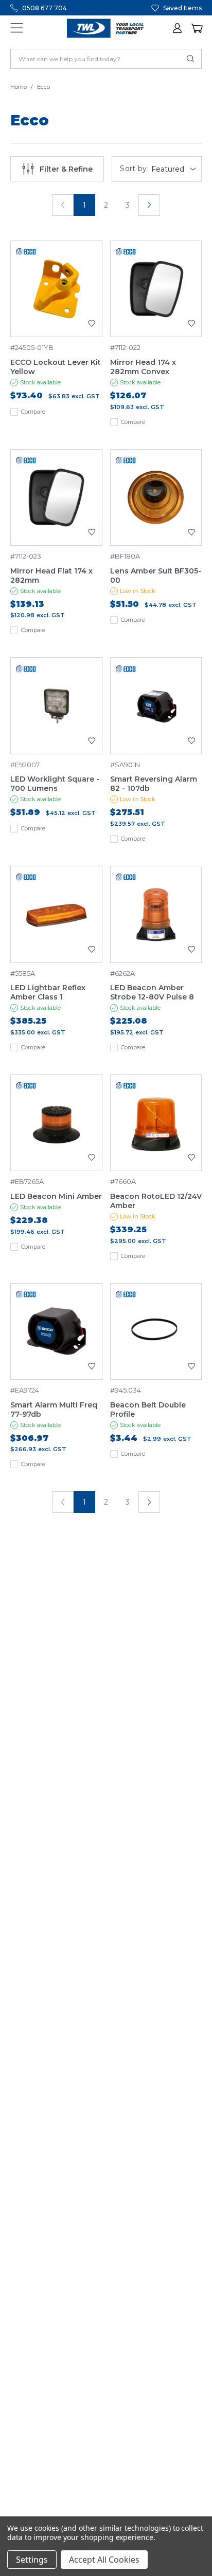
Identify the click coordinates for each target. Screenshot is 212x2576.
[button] (178, 28)
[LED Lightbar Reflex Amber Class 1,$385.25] (56, 914)
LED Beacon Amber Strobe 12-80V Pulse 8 (152, 992)
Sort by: (134, 169)
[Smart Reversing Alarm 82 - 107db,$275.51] (156, 706)
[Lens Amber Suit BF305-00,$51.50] (156, 498)
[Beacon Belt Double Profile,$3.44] (156, 1332)
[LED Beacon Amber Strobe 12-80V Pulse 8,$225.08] (156, 914)
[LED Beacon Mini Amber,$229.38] (56, 1123)
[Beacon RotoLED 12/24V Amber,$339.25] (156, 1123)
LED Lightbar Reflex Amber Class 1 (48, 992)
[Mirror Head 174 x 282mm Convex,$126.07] (156, 289)
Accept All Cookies (104, 2560)
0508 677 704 (45, 8)
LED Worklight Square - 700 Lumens (55, 784)
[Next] (149, 205)
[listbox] (175, 169)
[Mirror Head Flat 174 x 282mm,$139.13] (56, 498)
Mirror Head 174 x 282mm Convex (143, 367)
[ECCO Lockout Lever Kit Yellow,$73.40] (56, 289)
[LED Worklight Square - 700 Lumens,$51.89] (56, 706)
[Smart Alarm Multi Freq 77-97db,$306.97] (56, 1332)
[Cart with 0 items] (197, 28)
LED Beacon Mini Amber (56, 1196)
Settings (32, 2560)
